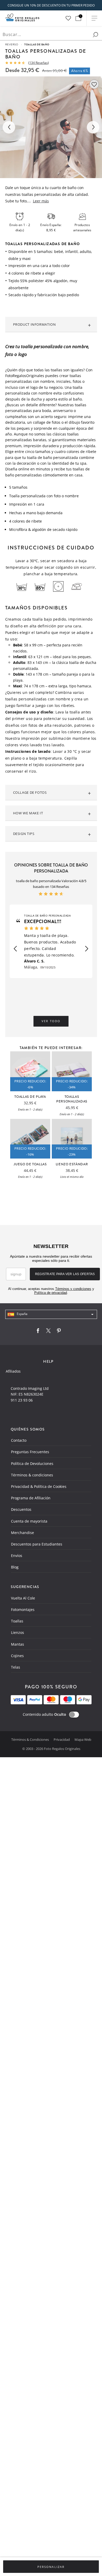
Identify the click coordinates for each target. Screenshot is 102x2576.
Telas (16, 1667)
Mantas (18, 1644)
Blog (15, 1567)
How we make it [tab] (28, 813)
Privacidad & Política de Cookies (39, 1486)
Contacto (19, 1440)
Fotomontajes (23, 1610)
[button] (15, 949)
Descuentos (21, 1509)
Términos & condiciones (32, 1475)
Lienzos (18, 1632)
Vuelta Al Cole (23, 1598)
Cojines (17, 1656)
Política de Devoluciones (32, 1463)
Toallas (17, 1621)
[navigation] (51, 1314)
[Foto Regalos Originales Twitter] (48, 1332)
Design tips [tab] (24, 834)
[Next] (93, 127)
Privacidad (62, 1739)
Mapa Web (83, 1739)
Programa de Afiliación (31, 1498)
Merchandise (22, 1533)
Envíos (17, 1556)
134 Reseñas (39, 63)
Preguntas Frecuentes (30, 1452)
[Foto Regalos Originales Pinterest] (59, 1332)
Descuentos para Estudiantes (37, 1544)
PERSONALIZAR (51, 2567)
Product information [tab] (35, 324)
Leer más (41, 201)
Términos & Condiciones (30, 1739)
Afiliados (13, 1371)
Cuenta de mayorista (29, 1521)
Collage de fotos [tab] (30, 792)
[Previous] (9, 127)
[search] (95, 35)
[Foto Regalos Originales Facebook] (38, 1332)
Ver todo (51, 1021)
